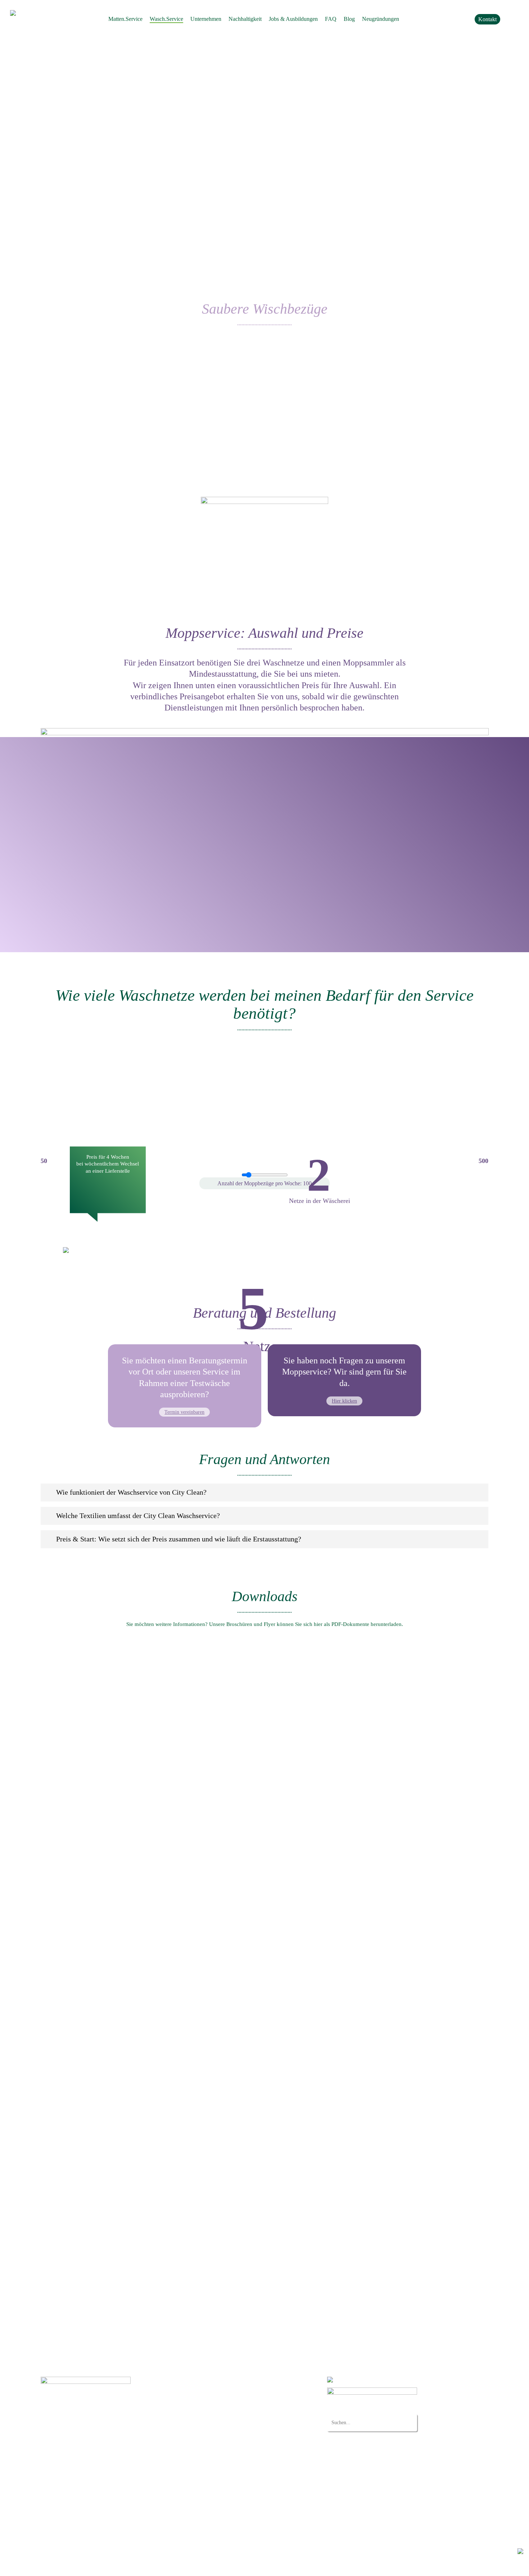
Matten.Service (201, 2380)
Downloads (197, 2496)
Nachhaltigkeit (200, 2456)
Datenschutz (53, 2565)
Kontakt (193, 2506)
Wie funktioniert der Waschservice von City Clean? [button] (131, 1492)
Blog (189, 2516)
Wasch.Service (200, 2418)
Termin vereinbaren (184, 1412)
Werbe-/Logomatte (218, 2397)
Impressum (80, 2565)
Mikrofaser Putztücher (222, 2435)
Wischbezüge (212, 2425)
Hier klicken (344, 1401)
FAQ (189, 2476)
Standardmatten (215, 2387)
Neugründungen (202, 2486)
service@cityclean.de (83, 2439)
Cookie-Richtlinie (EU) (210, 2526)
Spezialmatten (213, 2407)
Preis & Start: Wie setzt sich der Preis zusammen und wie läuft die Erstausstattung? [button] (179, 1539)
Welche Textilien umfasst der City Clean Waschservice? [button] (138, 1516)
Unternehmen (199, 2446)
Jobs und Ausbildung (208, 2466)
